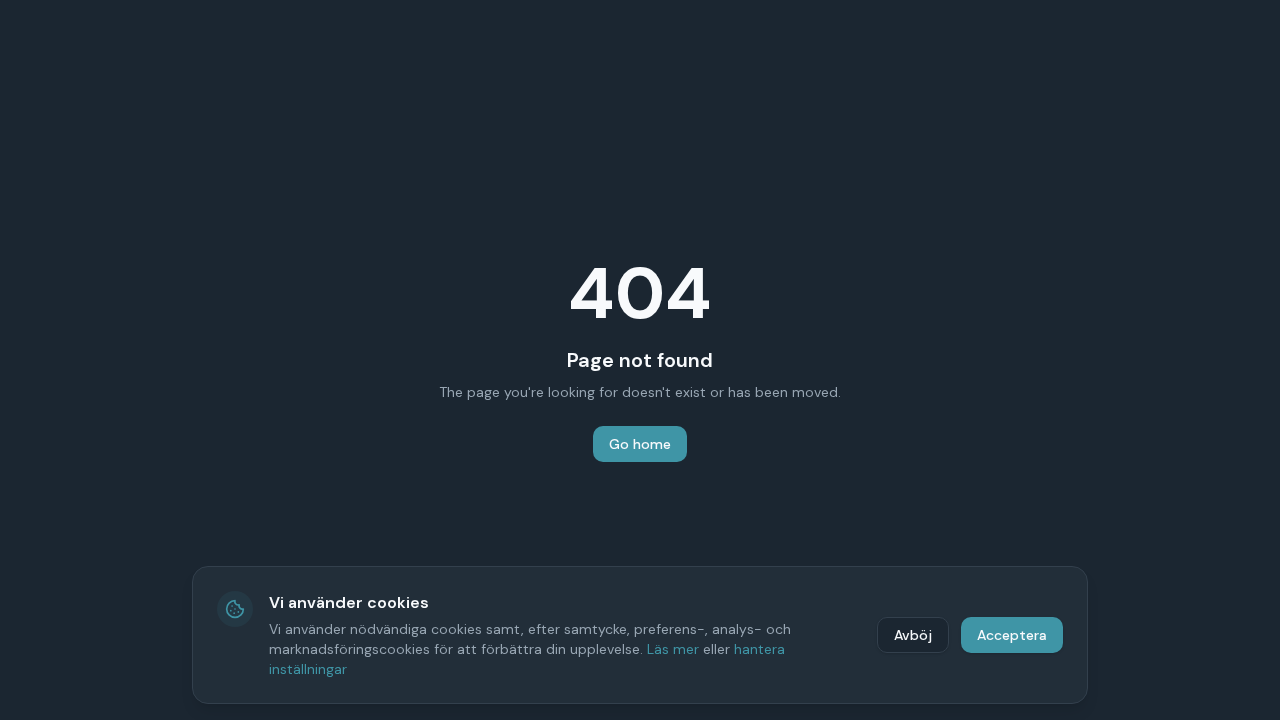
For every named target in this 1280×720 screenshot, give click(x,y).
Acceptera (1012, 635)
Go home (640, 444)
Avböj (913, 635)
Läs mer (673, 649)
